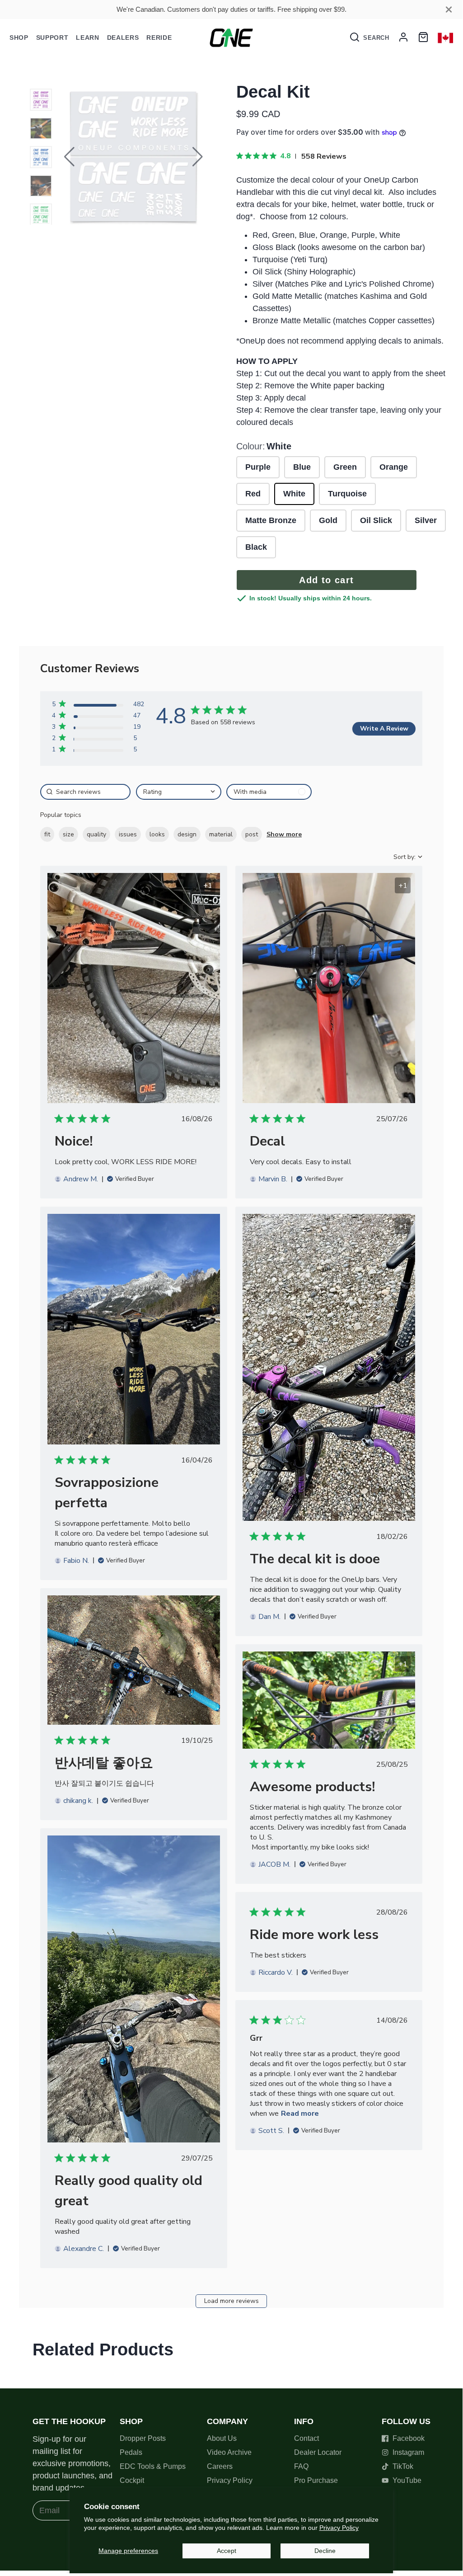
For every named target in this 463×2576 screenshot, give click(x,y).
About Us (222, 2438)
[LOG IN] (403, 38)
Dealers (123, 38)
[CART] (423, 38)
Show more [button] (284, 834)
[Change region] (445, 38)
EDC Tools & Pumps (153, 2466)
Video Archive (229, 2452)
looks (157, 834)
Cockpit (132, 2480)
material (221, 834)
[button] (69, 157)
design (187, 834)
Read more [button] (300, 2114)
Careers (220, 2466)
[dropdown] (179, 792)
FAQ (301, 2466)
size (68, 834)
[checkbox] (269, 792)
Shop (19, 38)
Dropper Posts (143, 2438)
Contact (306, 2438)
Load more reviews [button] (231, 2301)
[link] (98, 751)
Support (52, 38)
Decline (325, 2551)
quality (96, 834)
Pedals (131, 2452)
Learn (88, 38)
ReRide (159, 38)
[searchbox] (85, 792)
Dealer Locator (318, 2452)
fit (47, 834)
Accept (227, 2551)
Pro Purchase (316, 2480)
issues (128, 834)
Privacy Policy (339, 2528)
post (252, 834)
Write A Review (384, 729)
